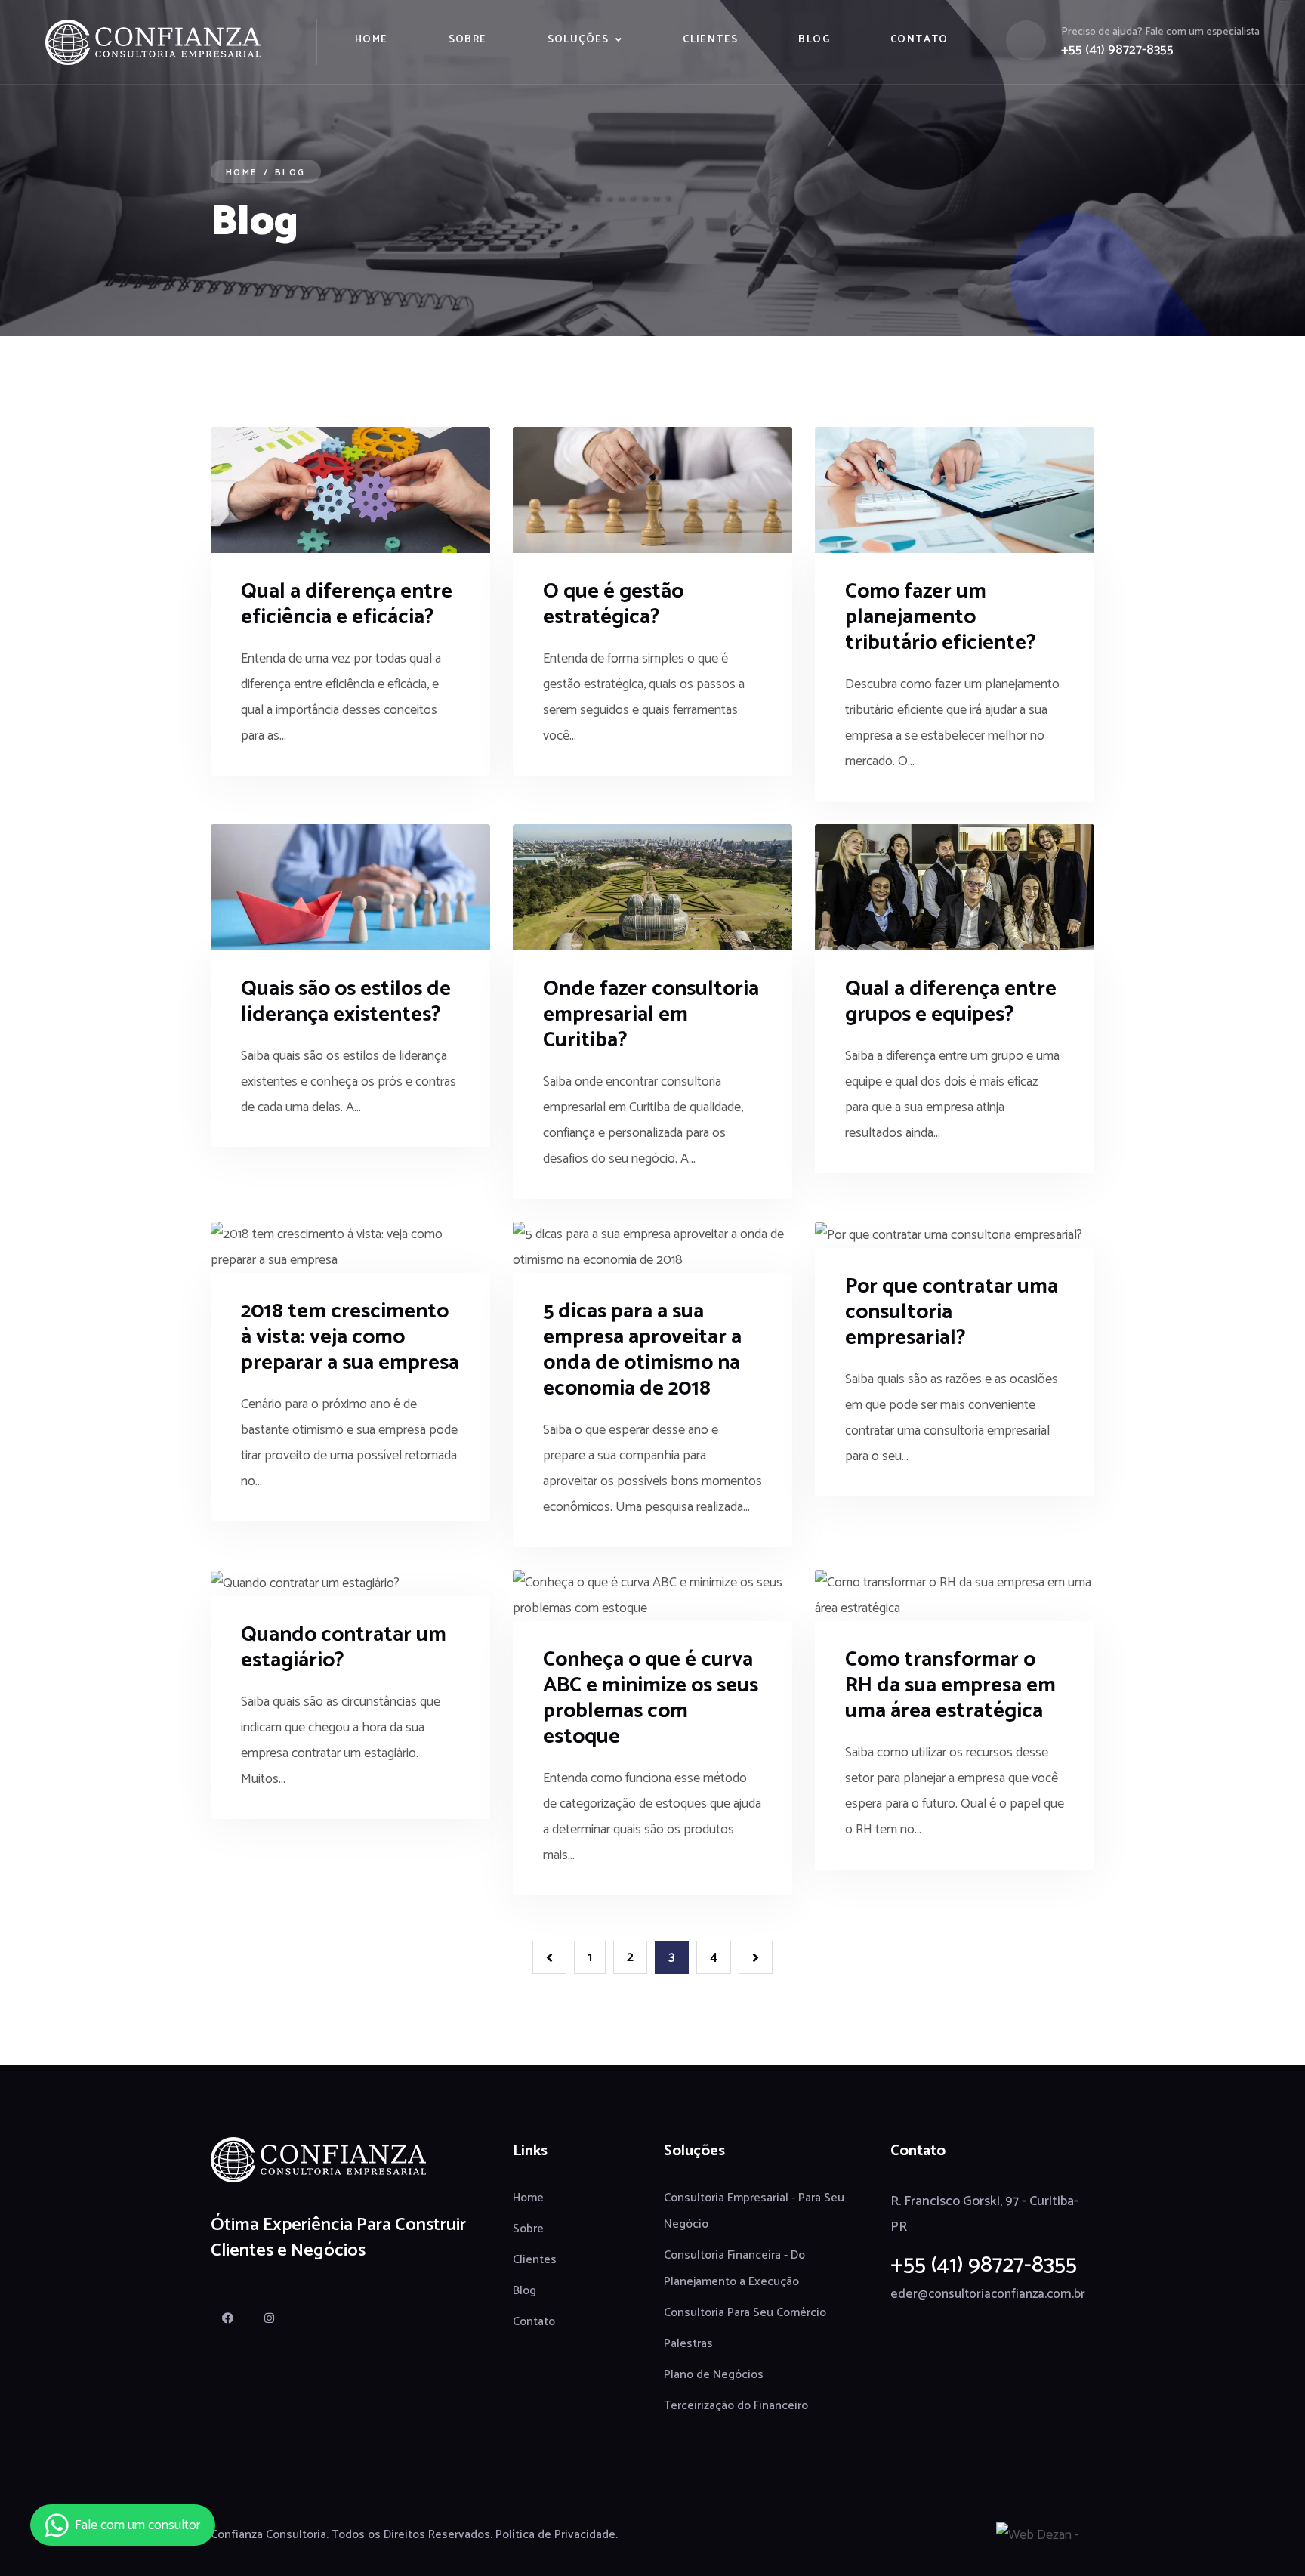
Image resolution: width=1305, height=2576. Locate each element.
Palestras (688, 2344)
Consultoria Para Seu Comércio (745, 2313)
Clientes (710, 40)
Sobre (468, 40)
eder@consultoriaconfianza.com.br (988, 2294)
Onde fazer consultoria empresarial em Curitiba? (651, 1015)
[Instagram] (269, 2318)
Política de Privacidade (555, 2535)
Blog (814, 40)
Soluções (578, 40)
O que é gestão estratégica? (613, 604)
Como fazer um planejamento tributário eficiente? (941, 617)
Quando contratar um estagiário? (344, 1648)
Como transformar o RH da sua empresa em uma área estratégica (950, 1685)
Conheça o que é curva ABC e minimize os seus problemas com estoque (651, 1698)
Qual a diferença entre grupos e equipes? (951, 1002)
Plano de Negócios (714, 2375)
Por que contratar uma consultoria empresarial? (952, 1312)
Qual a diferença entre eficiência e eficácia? (347, 604)
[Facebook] (228, 2318)
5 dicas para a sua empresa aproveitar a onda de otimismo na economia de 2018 (642, 1350)
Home (372, 40)
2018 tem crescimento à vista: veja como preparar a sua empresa (350, 1337)
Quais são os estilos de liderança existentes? (346, 1002)
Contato (919, 40)
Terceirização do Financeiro (736, 2406)
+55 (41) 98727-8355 (1117, 50)
